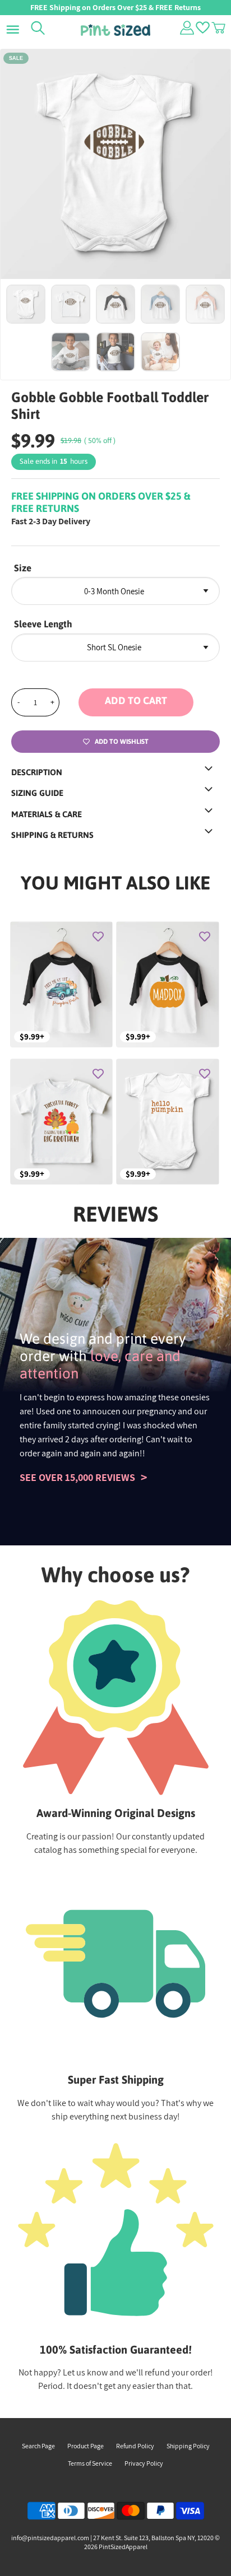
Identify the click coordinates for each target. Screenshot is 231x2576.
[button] (149, 702)
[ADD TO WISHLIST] (98, 936)
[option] (115, 164)
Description (37, 772)
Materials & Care (47, 814)
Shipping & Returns (52, 835)
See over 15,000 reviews (77, 1477)
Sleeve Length (43, 624)
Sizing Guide (37, 793)
